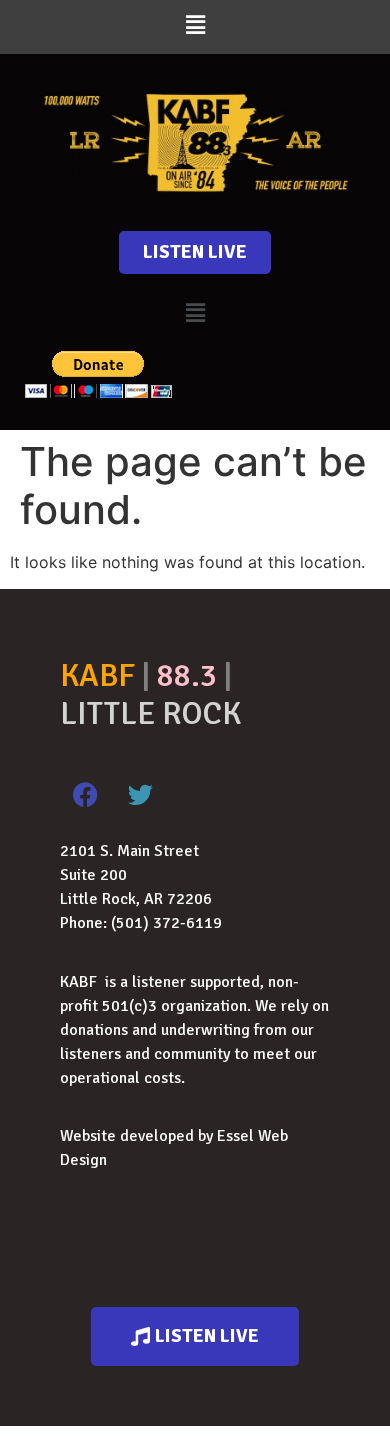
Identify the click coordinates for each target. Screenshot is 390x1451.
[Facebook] (85, 794)
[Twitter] (140, 794)
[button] (195, 24)
